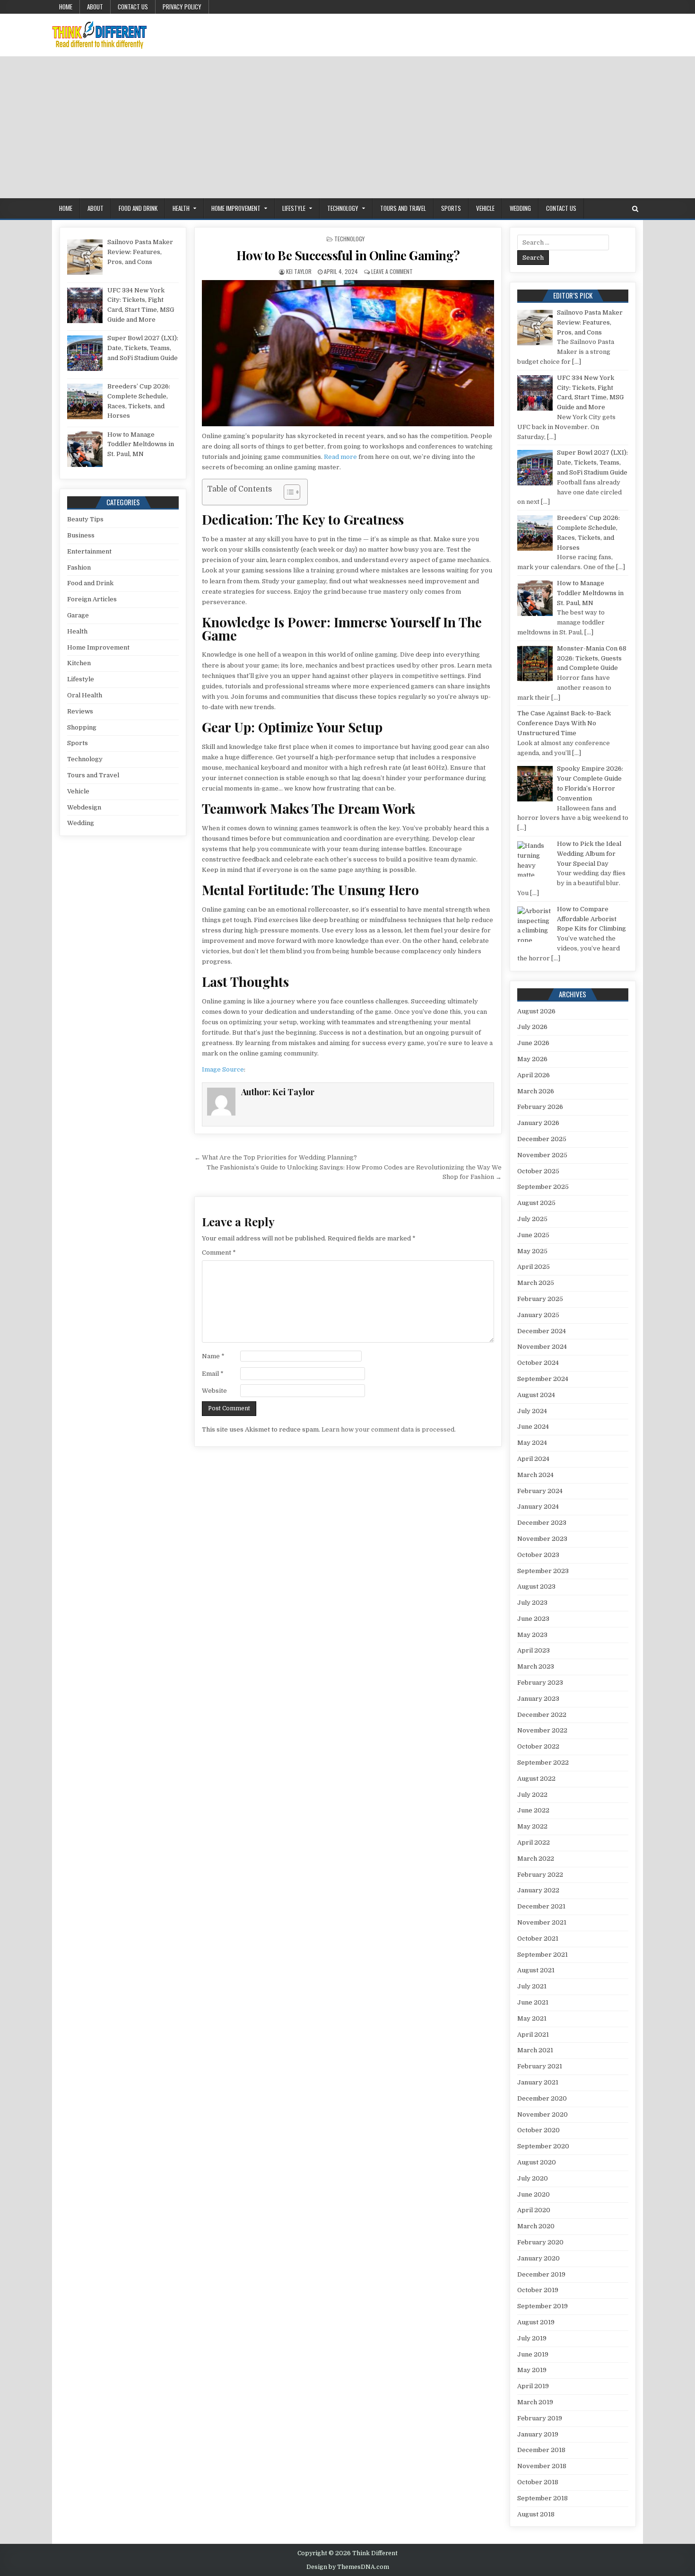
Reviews (80, 711)
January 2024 (538, 1507)
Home (66, 7)
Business (81, 535)
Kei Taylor (299, 271)
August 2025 (536, 1203)
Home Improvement (236, 208)
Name (213, 1356)
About (95, 7)
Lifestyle (294, 208)
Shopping (82, 727)
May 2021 (532, 2018)
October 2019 (538, 2290)
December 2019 (541, 2274)
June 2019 (533, 2354)
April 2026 (534, 1075)
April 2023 (534, 1650)
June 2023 (533, 1619)
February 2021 (540, 2066)
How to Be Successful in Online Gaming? (348, 255)
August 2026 (536, 1011)
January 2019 (538, 2434)
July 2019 (532, 2338)
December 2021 (541, 1906)
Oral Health (85, 695)
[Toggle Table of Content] (287, 492)
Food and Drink (138, 208)
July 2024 (532, 1411)
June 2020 (534, 2194)
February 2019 (540, 2418)
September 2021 (543, 1955)
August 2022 (536, 1779)
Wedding (520, 208)
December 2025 (542, 1139)
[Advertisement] (347, 127)
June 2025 (533, 1235)
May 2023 (532, 1635)
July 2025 (532, 1219)
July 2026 (532, 1027)
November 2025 (542, 1155)
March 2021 (535, 2050)
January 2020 (539, 2258)
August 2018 (536, 2514)
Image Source (223, 1069)
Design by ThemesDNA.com (348, 2567)
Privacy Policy (182, 7)
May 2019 (532, 2370)
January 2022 (538, 1890)
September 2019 (543, 2306)
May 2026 (532, 1059)
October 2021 (538, 1939)
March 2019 (535, 2402)
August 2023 (536, 1587)
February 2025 (540, 1299)
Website (214, 1391)
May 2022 (532, 1826)
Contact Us (133, 7)
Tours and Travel (403, 208)
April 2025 (534, 1267)
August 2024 (536, 1395)
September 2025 (543, 1187)
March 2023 (536, 1666)
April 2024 (533, 1459)
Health (181, 208)
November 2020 (543, 2114)
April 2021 (533, 2035)
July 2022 (532, 1795)
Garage (78, 615)
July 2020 (533, 2178)
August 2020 (537, 2162)
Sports (451, 208)
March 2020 (536, 2226)
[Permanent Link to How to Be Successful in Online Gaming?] (348, 353)
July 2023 (532, 1603)
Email (213, 1374)
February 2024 (540, 1491)
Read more (340, 457)
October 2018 (538, 2482)
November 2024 (542, 1347)
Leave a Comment (392, 271)
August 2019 (536, 2322)
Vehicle (485, 208)
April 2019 (533, 2386)
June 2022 (533, 1810)
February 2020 (540, 2242)
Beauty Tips (85, 519)
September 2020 (543, 2146)
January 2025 (538, 1315)
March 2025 (536, 1283)
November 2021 (542, 1922)
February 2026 (540, 1107)
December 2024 (542, 1331)
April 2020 (534, 2210)
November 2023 (542, 1539)
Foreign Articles (92, 599)
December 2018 (541, 2450)
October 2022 (538, 1746)
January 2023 (538, 1699)
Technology (343, 208)
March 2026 (536, 1091)
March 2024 (535, 1475)
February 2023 (540, 1683)
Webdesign (84, 807)
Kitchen (79, 663)
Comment (219, 1253)
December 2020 (542, 2098)
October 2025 (538, 1171)
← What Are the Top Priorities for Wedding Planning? (276, 1157)
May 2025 (532, 1251)
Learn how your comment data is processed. (389, 1429)
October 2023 (538, 1555)
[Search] (635, 209)
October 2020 (539, 2130)
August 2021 (536, 1970)
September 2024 (543, 1379)
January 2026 (538, 1123)
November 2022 (542, 1730)
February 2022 (540, 1875)
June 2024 (533, 1427)
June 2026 (533, 1043)
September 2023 (543, 1571)
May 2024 (532, 1443)
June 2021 (533, 2002)
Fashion (79, 567)
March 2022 (536, 1859)
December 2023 (542, 1523)
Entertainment (89, 551)
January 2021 (538, 2082)
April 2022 (534, 1842)
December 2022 (542, 1715)
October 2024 (538, 1363)
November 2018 (542, 2466)
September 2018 (543, 2498)
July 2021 (532, 1986)
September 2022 (543, 1763)
